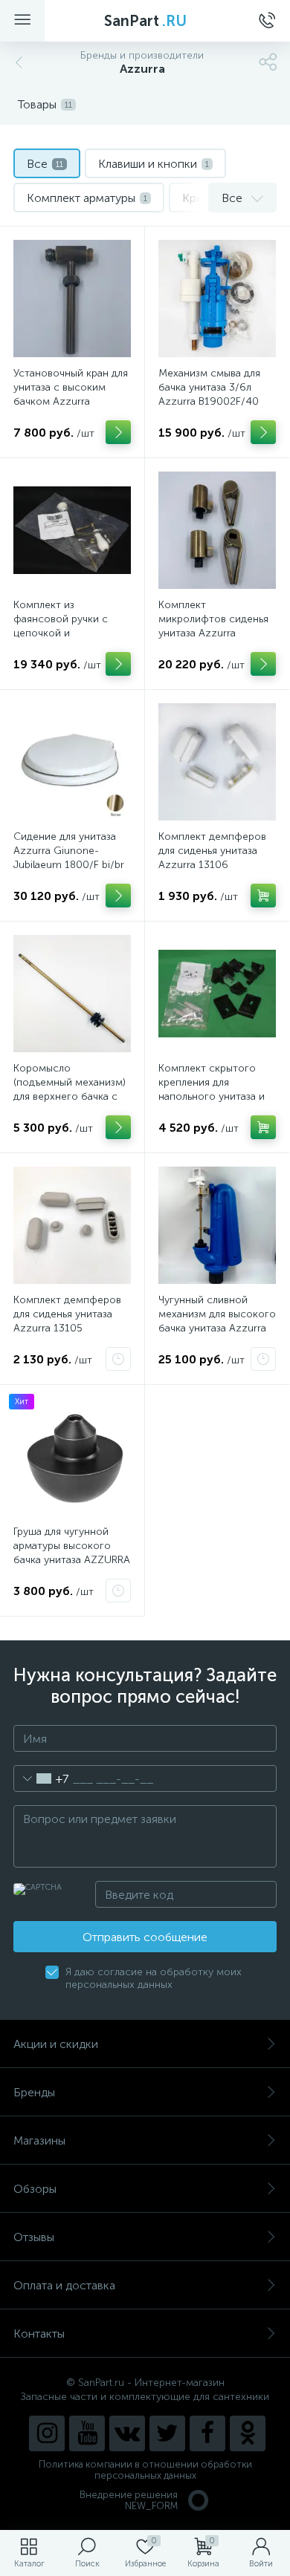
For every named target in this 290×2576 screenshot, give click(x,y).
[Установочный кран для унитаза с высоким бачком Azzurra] (72, 299)
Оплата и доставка (64, 2285)
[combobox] (41, 1778)
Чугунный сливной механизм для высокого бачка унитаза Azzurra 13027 (217, 1321)
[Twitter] (167, 2433)
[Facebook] (207, 2433)
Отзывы (34, 2237)
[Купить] (263, 896)
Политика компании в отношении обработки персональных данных (145, 2470)
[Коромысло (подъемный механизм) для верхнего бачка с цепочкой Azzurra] (72, 994)
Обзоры (35, 2189)
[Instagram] (47, 2433)
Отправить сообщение (145, 1937)
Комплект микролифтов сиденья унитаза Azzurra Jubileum (213, 626)
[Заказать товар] (118, 1359)
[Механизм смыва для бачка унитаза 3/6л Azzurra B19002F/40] (217, 299)
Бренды (34, 2092)
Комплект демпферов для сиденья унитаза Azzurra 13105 (67, 1314)
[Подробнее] (118, 432)
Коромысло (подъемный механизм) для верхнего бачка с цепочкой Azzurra (70, 1089)
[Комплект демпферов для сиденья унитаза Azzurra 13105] (72, 1225)
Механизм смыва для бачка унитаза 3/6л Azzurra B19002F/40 (209, 387)
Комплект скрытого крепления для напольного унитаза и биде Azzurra (212, 1089)
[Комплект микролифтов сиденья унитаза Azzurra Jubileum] (217, 530)
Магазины (39, 2140)
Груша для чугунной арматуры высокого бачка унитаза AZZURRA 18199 (72, 1553)
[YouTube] (87, 2433)
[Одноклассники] (248, 2433)
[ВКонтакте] (127, 2433)
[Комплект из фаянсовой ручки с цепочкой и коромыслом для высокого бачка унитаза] (72, 530)
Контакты (39, 2334)
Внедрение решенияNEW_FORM (129, 2500)
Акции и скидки (56, 2044)
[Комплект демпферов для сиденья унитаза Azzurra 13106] (217, 762)
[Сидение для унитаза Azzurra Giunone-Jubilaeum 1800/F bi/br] (72, 762)
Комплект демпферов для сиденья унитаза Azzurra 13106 (212, 851)
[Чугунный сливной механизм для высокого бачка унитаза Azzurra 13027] (217, 1225)
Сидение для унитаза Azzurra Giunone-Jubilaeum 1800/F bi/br (69, 851)
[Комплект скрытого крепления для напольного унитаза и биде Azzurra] (217, 994)
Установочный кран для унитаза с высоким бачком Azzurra (71, 387)
